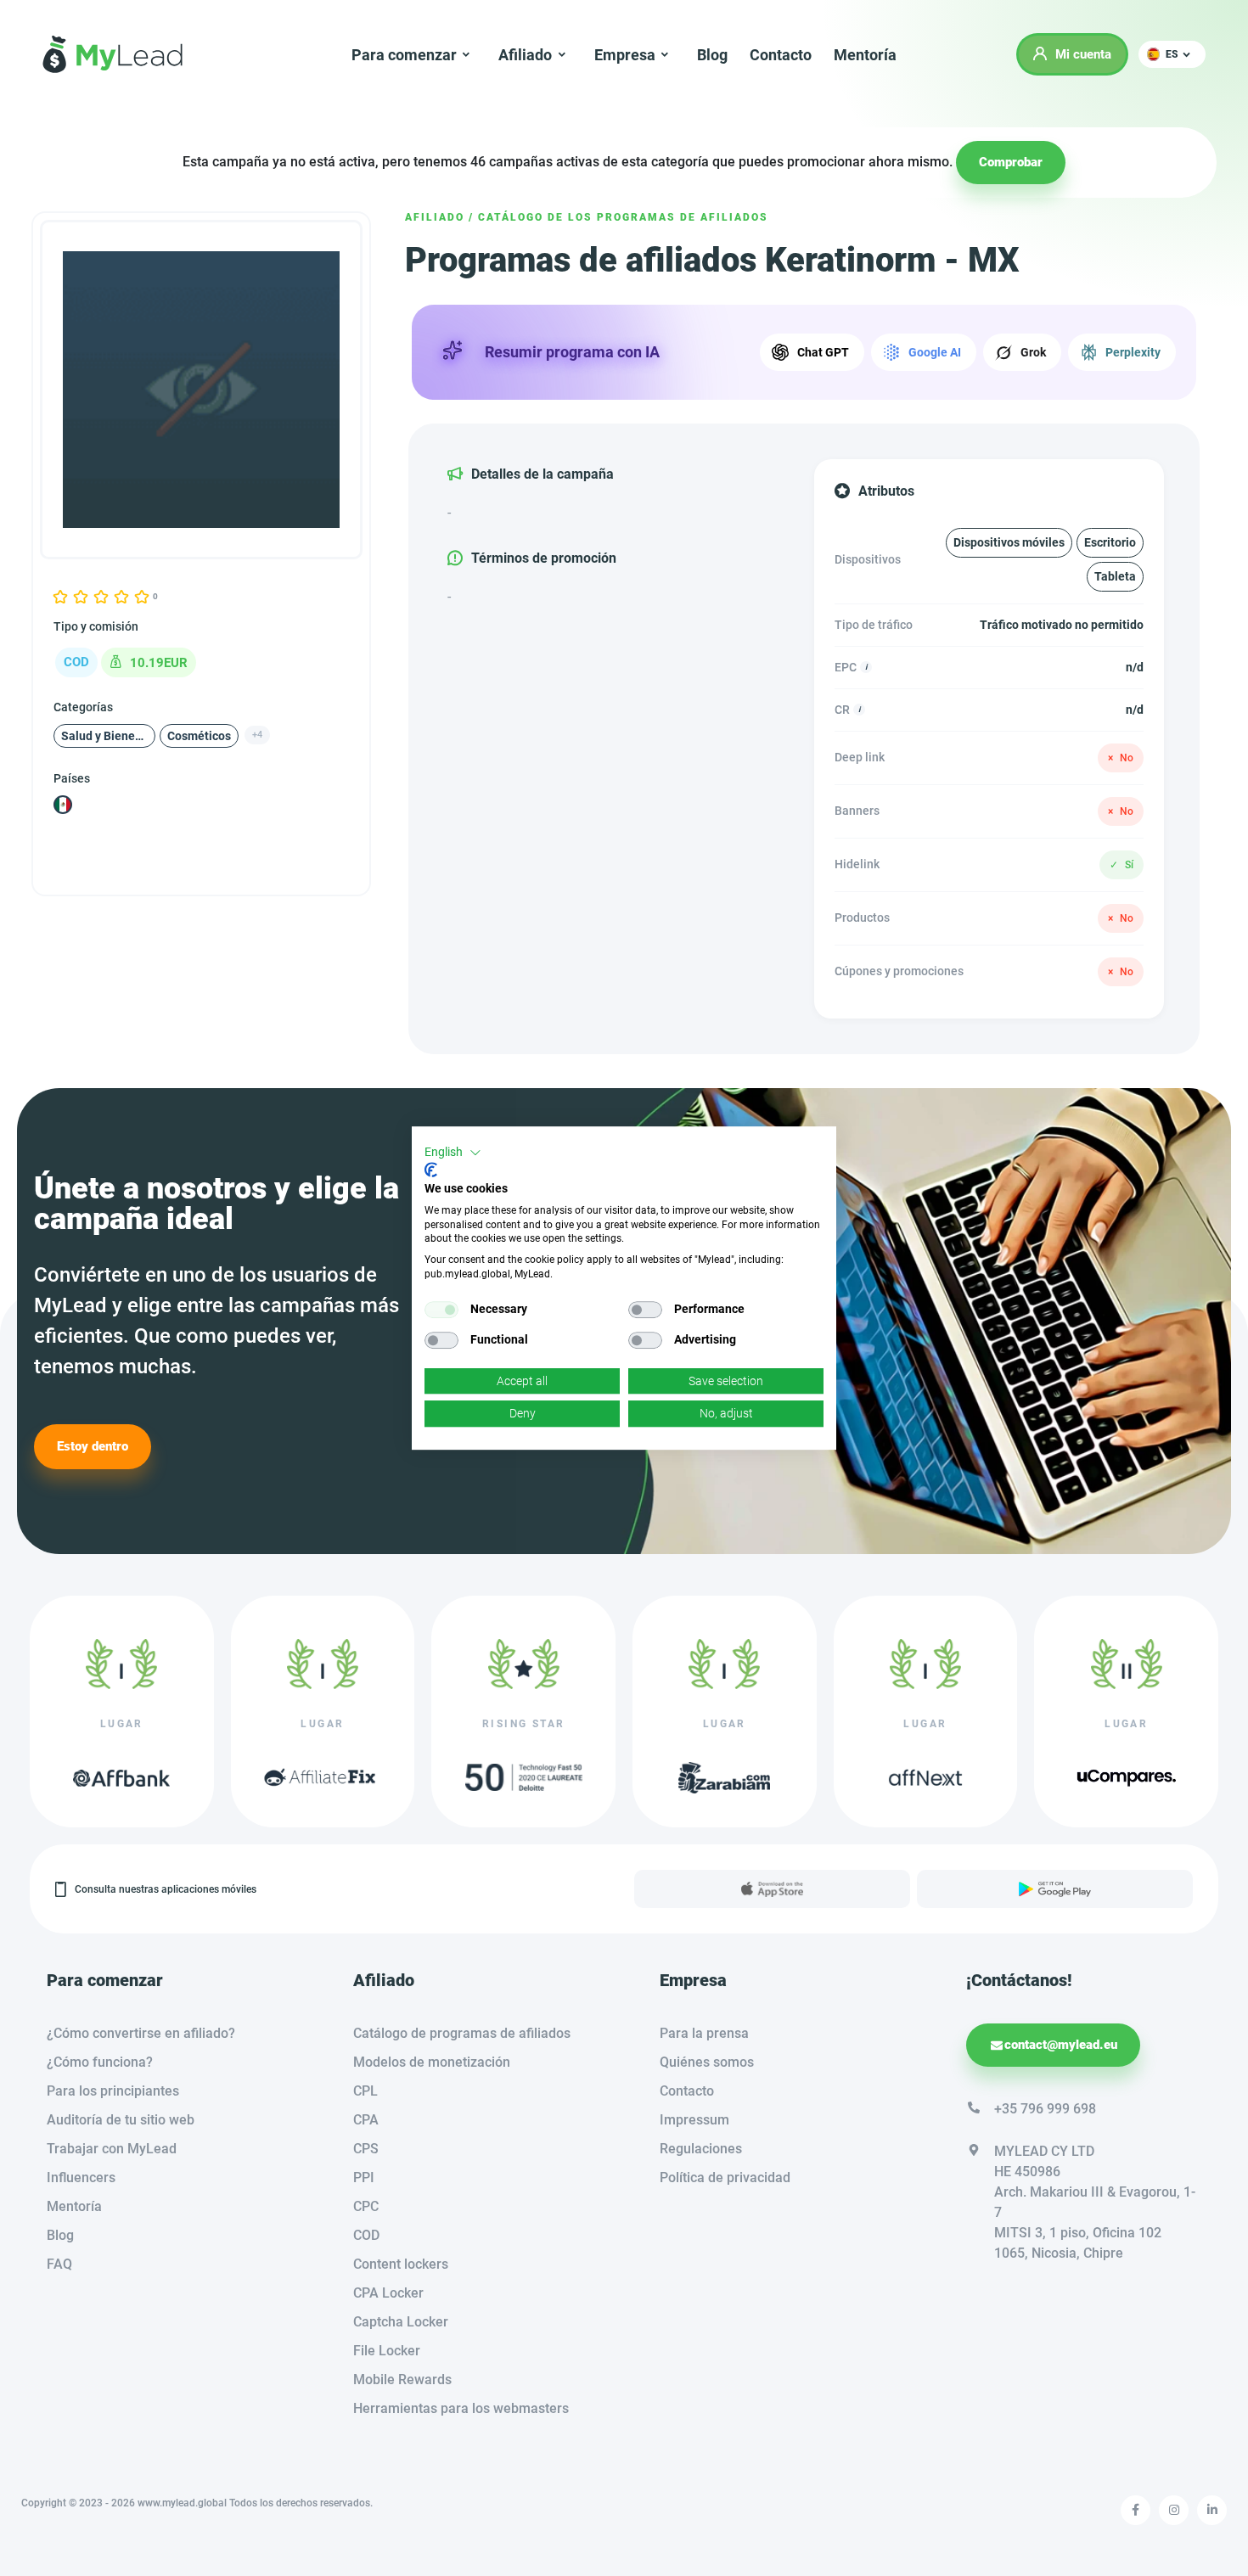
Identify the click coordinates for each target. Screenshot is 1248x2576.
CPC (366, 2206)
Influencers (81, 2178)
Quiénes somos (707, 2062)
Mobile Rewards (402, 2380)
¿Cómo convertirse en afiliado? (141, 2033)
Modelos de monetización (432, 2062)
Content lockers (401, 2264)
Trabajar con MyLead (112, 2149)
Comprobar (1011, 162)
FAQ (59, 2264)
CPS (366, 2149)
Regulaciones (701, 2149)
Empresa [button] (625, 55)
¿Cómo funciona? (100, 2062)
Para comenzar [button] (404, 55)
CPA (366, 2120)
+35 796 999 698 (1045, 2109)
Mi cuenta (1083, 54)
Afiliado (435, 217)
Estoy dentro (93, 1446)
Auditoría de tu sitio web (121, 2120)
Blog (712, 55)
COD (366, 2235)
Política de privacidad (725, 2178)
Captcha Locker (401, 2322)
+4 (257, 735)
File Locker (387, 2351)
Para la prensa (704, 2033)
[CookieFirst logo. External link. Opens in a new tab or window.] (431, 1170)
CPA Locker (388, 2293)
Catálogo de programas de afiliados (462, 2033)
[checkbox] (441, 1310)
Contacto (781, 55)
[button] (1172, 54)
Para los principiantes (113, 2091)
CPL (365, 2091)
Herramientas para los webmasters (461, 2408)
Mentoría (865, 55)
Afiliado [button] (525, 55)
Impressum (694, 2120)
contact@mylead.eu (1061, 2045)
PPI (364, 2178)
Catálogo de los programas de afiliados (623, 217)
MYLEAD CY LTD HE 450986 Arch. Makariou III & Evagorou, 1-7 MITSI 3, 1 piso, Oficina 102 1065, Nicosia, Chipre (1095, 2202)
